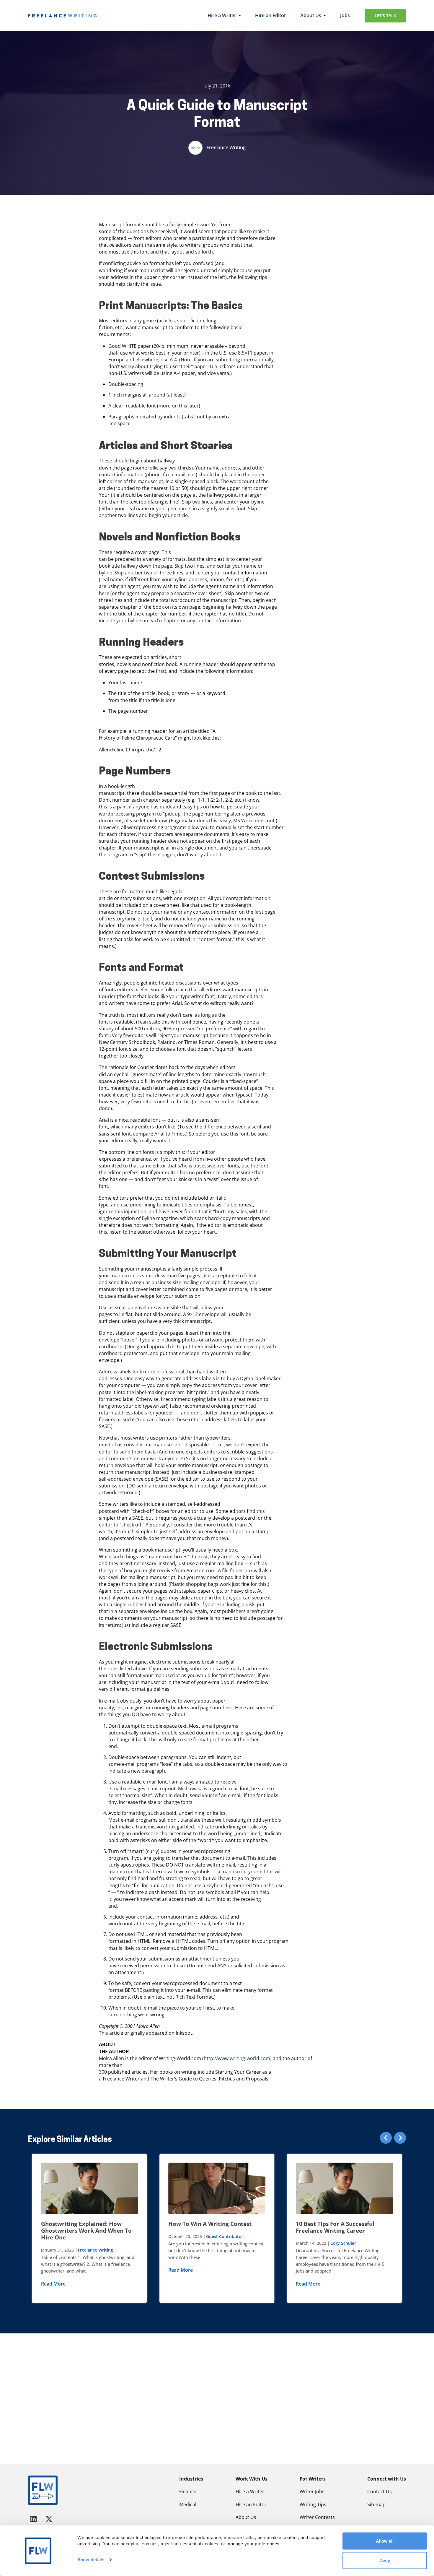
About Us (311, 15)
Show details (91, 2560)
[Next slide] (400, 2138)
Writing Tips (313, 2504)
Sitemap (376, 2504)
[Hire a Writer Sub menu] (240, 16)
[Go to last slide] (386, 2138)
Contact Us (380, 2491)
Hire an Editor (271, 15)
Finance (188, 2491)
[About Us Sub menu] (325, 16)
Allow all (385, 2541)
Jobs (345, 15)
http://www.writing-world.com (237, 2058)
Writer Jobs (312, 2491)
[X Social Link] (49, 2519)
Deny (385, 2560)
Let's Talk (385, 16)
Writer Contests (317, 2517)
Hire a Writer (222, 15)
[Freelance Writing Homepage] (43, 2490)
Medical (188, 2504)
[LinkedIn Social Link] (35, 2519)
